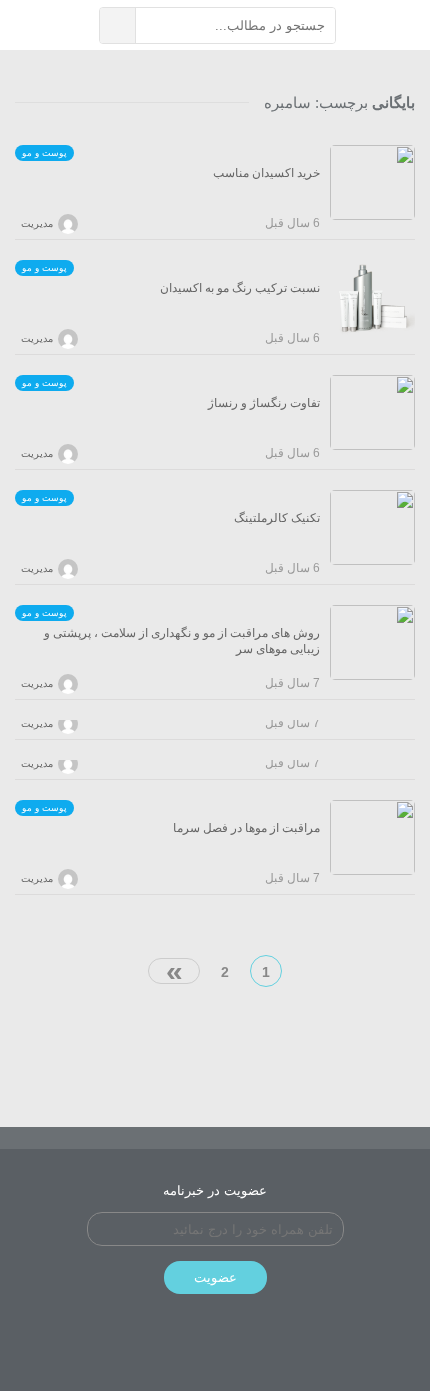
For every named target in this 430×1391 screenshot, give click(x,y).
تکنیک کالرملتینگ (277, 518)
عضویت (215, 1277)
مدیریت (37, 224)
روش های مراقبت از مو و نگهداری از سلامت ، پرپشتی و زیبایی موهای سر (182, 641)
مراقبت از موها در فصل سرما (246, 828)
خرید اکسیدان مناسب (266, 173)
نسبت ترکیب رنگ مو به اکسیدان (240, 288)
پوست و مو (44, 153)
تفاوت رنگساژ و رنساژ (264, 403)
